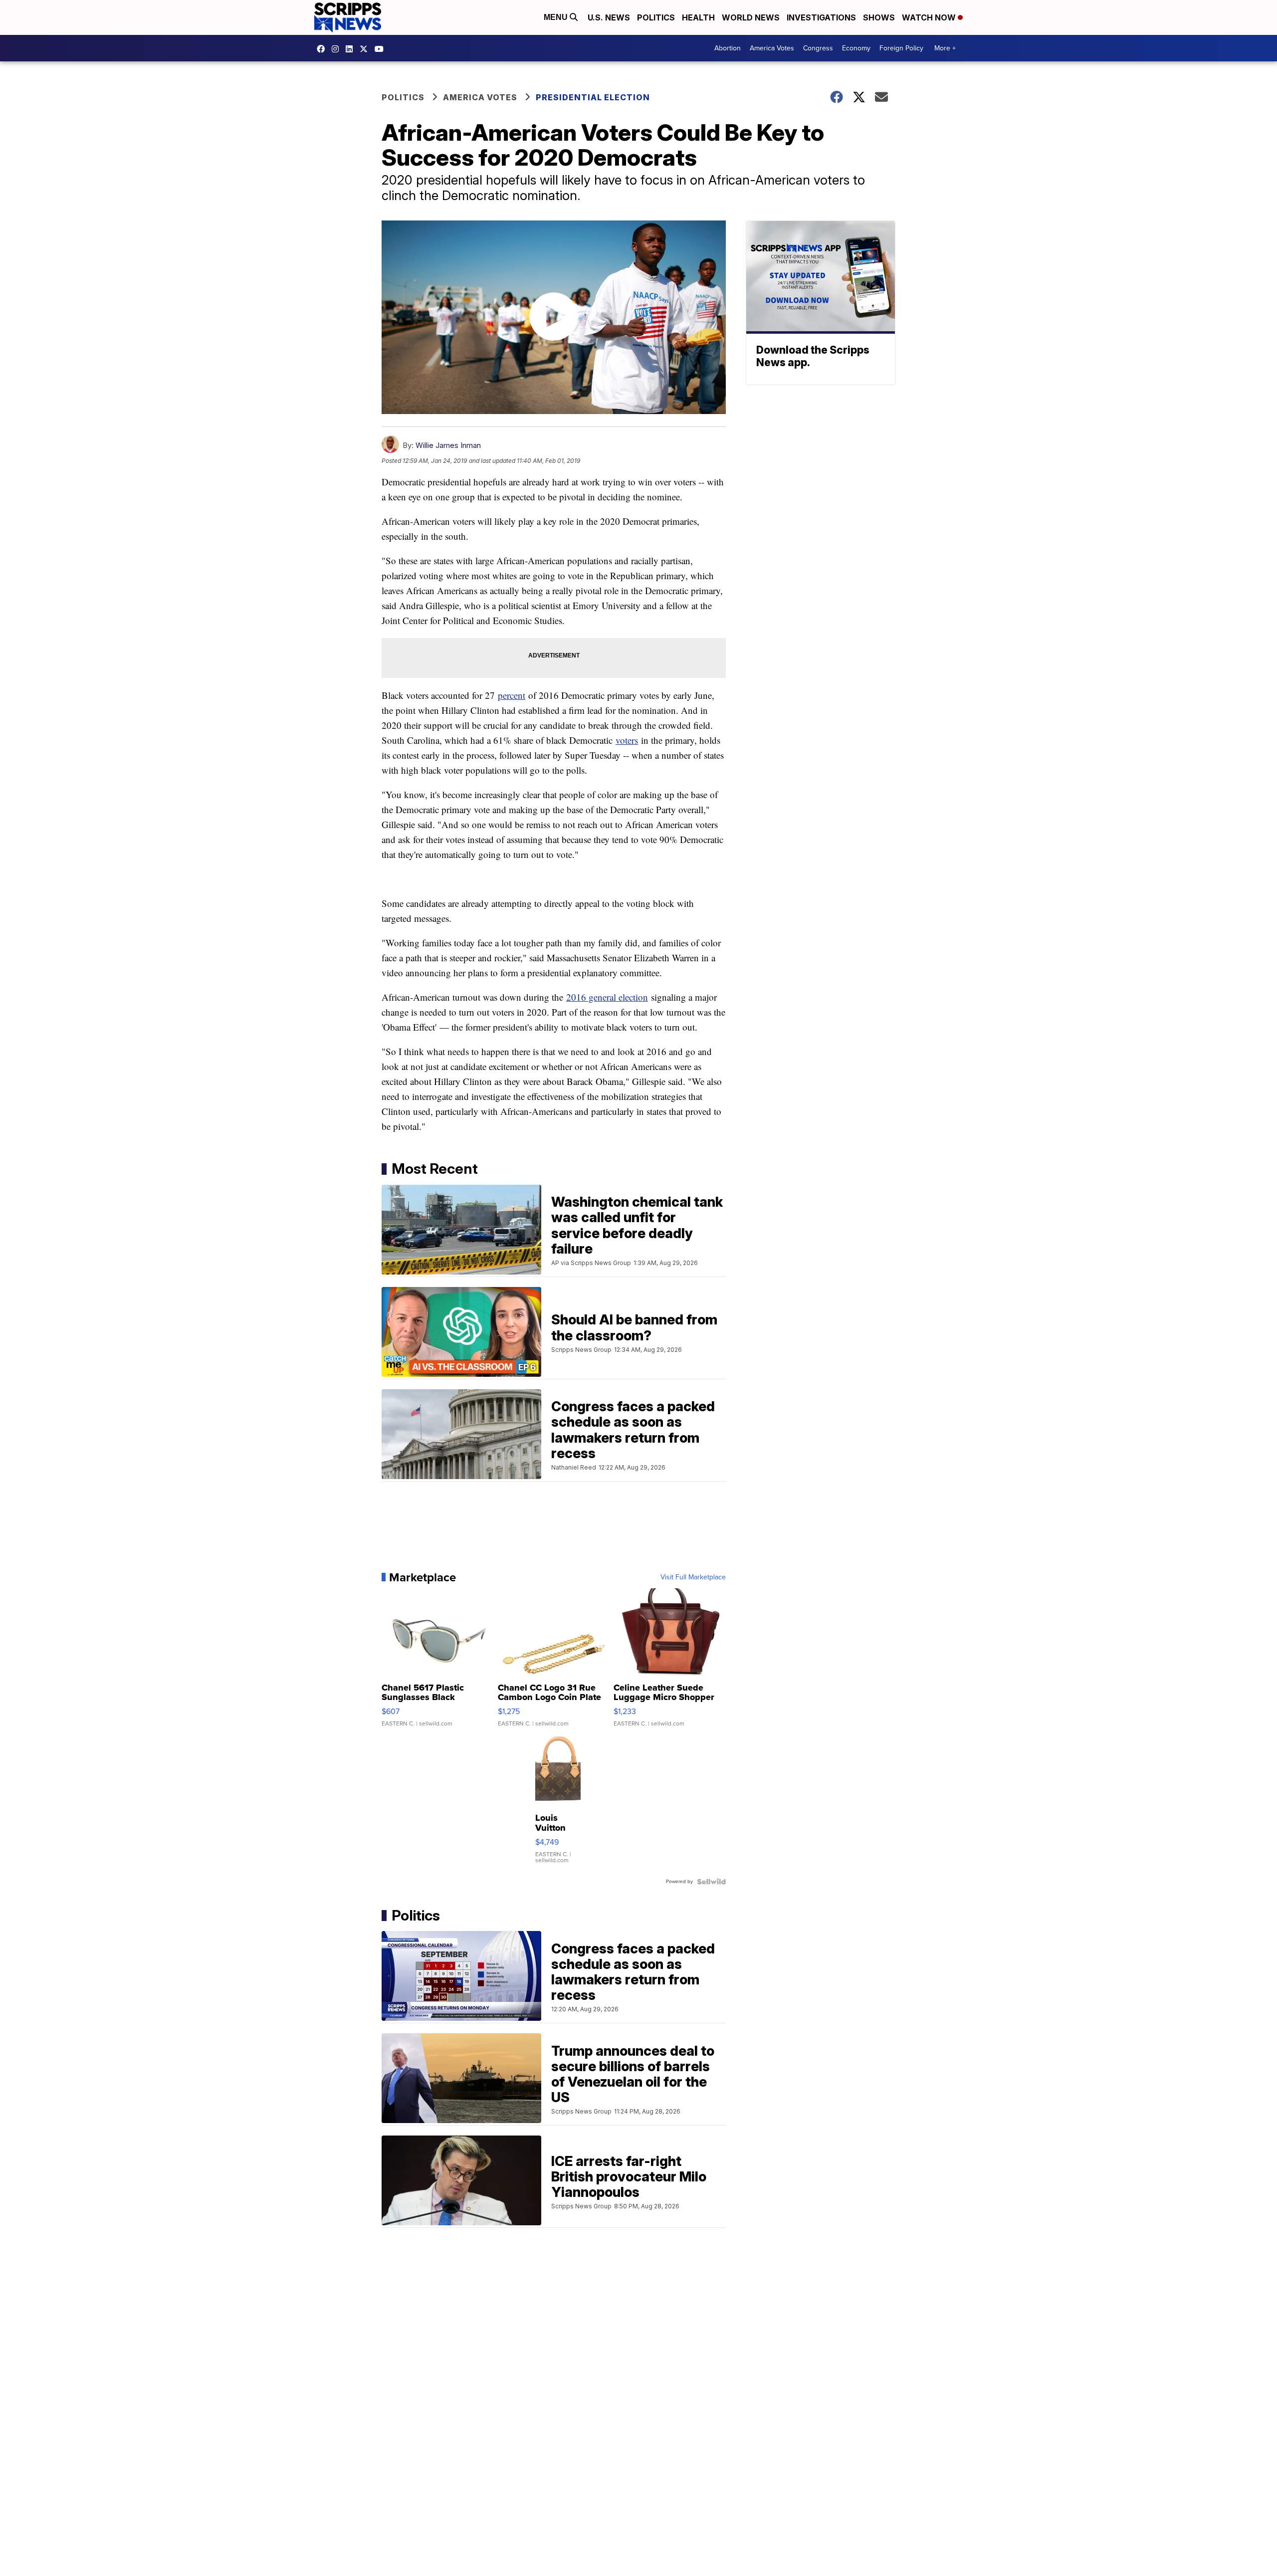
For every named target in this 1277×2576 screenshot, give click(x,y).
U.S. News (609, 17)
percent (512, 695)
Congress (818, 48)
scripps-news (352, 49)
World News (751, 17)
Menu (557, 17)
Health (698, 17)
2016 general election (607, 997)
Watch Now (930, 17)
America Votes (772, 48)
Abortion (728, 48)
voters (627, 740)
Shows (879, 17)
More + (945, 48)
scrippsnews (323, 49)
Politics (656, 17)
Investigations (821, 17)
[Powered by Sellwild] (711, 1882)
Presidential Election (593, 97)
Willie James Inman (448, 445)
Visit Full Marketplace (693, 1577)
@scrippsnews (382, 49)
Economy (856, 48)
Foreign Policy (901, 48)
